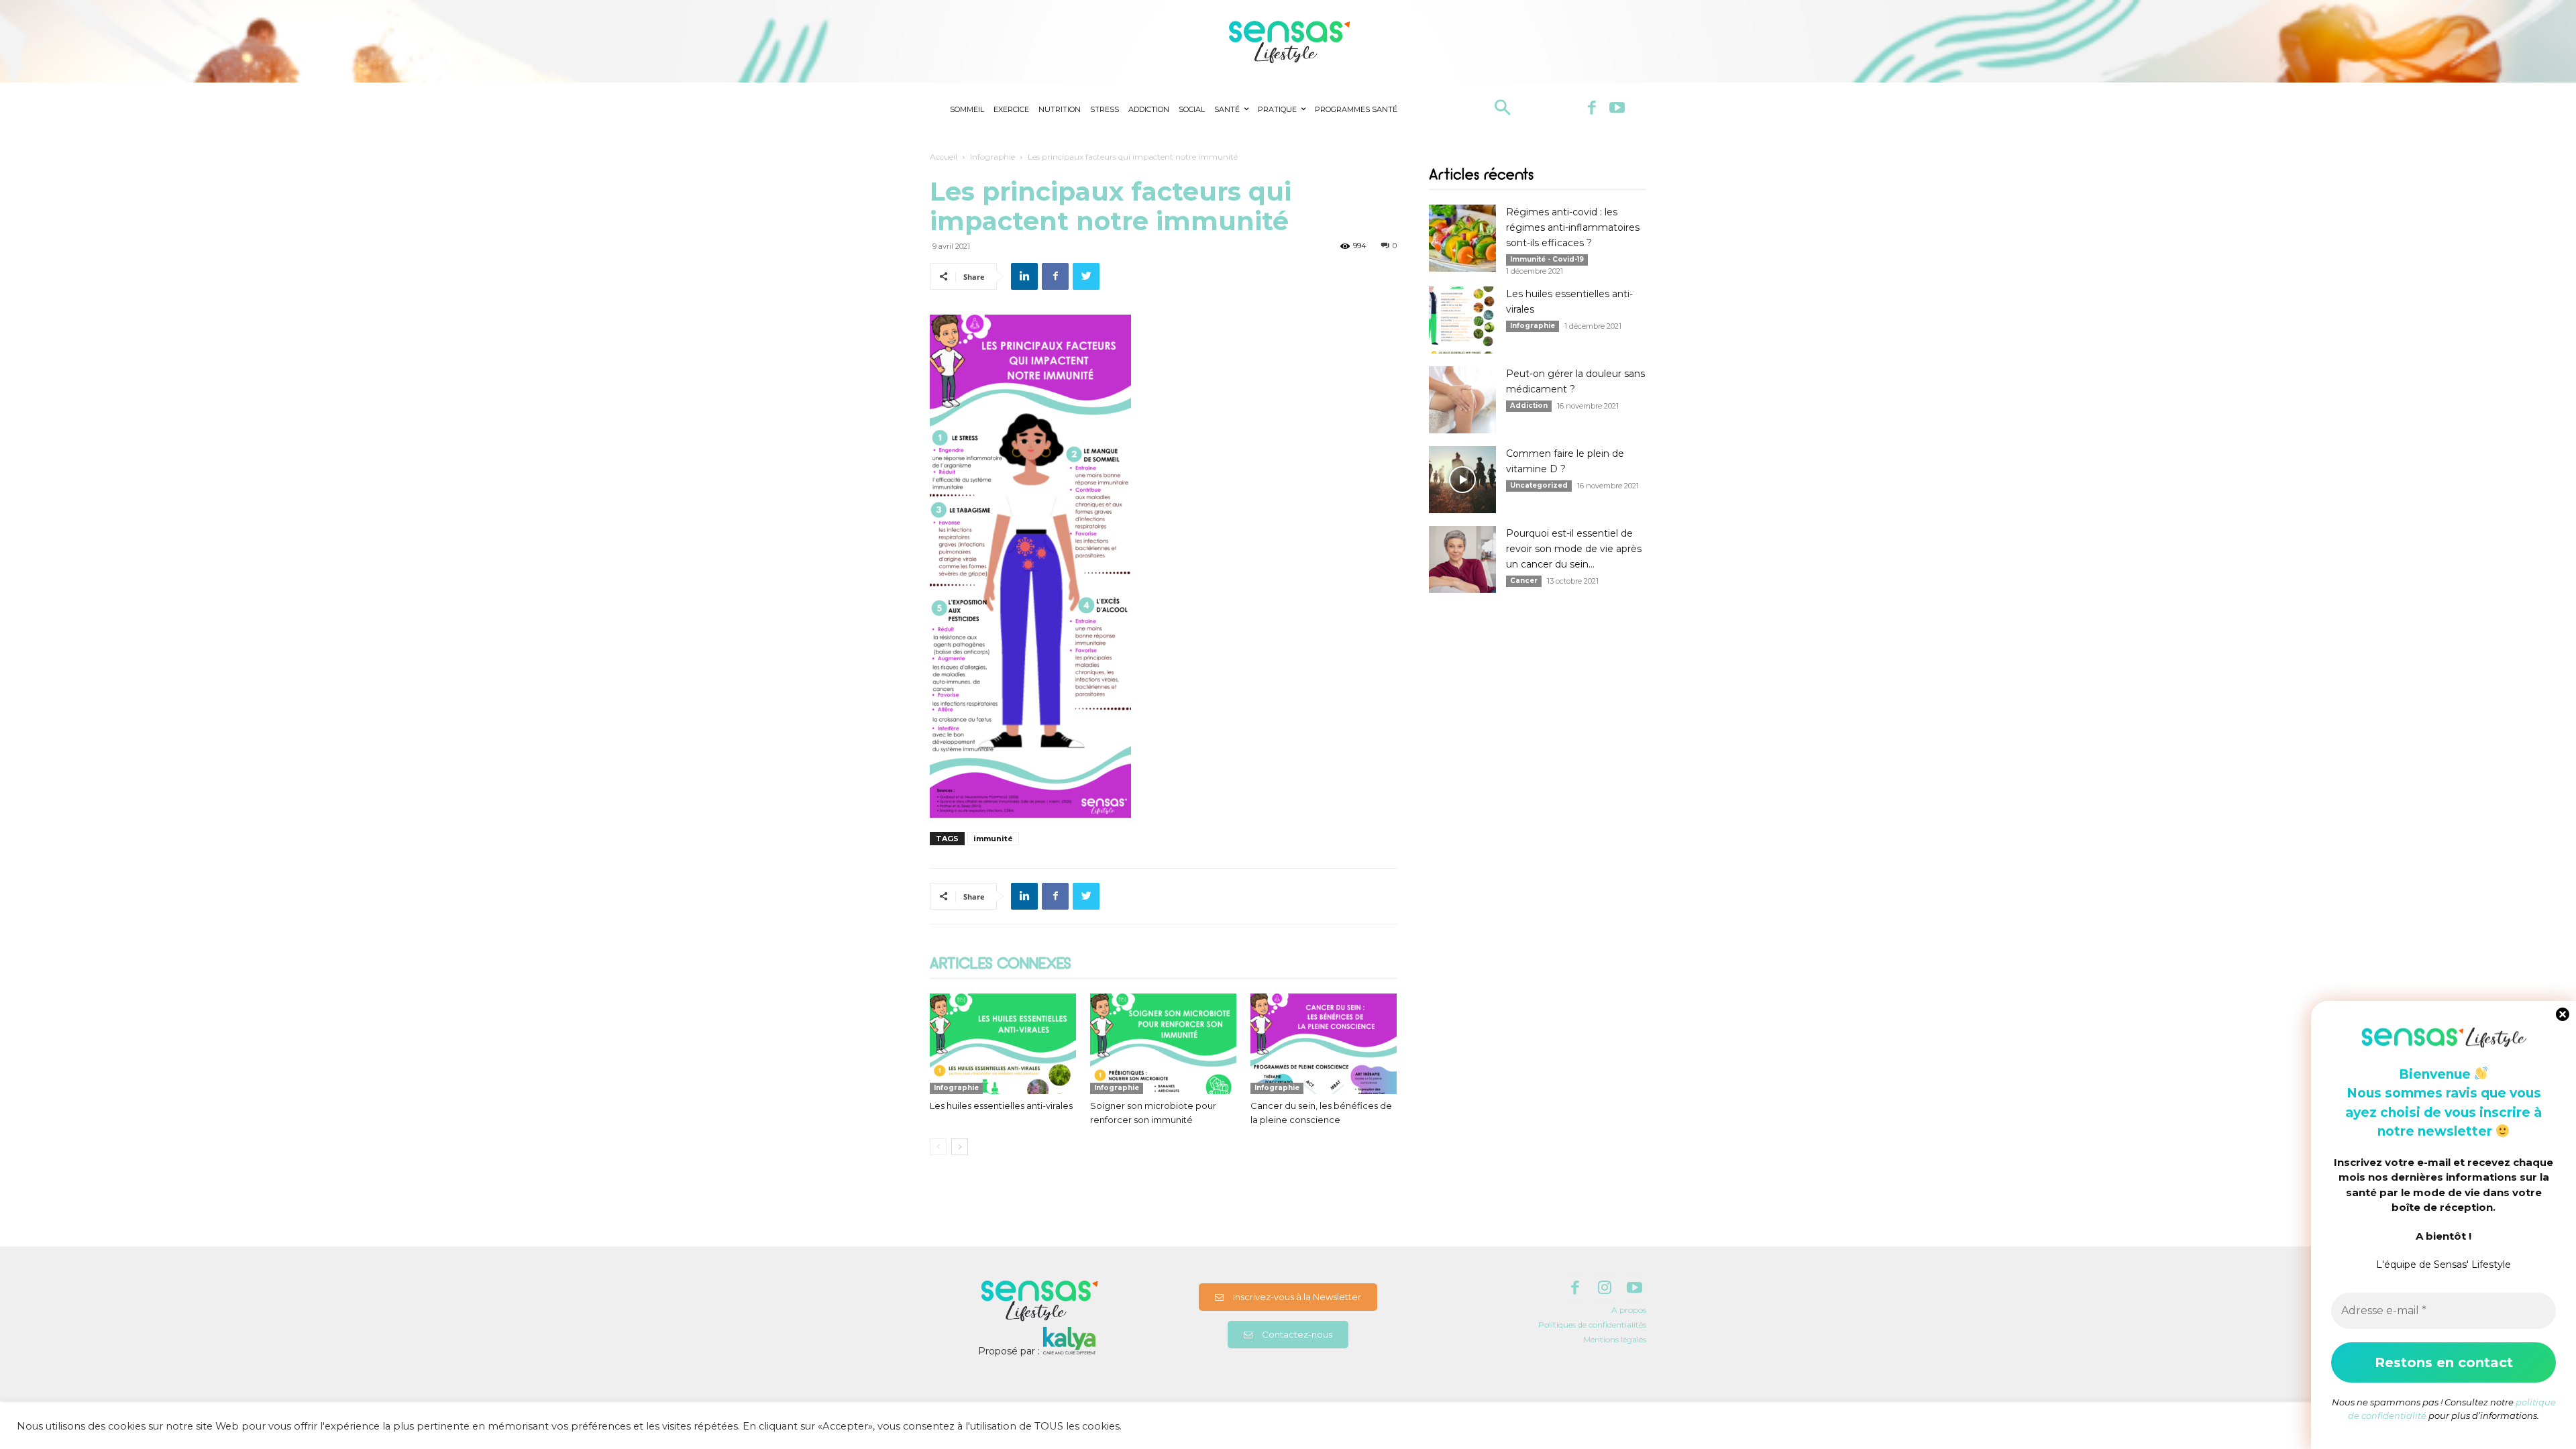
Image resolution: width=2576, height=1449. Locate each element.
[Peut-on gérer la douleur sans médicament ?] (1462, 400)
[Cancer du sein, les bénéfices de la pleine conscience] (1324, 1044)
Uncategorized (1539, 485)
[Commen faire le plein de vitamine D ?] (1462, 480)
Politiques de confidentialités (1592, 1325)
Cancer (1524, 581)
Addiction (1529, 406)
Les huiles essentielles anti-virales (1001, 1106)
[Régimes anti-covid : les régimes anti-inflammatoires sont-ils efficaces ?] (1462, 238)
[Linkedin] (1024, 276)
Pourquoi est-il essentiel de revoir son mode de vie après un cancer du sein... (1574, 549)
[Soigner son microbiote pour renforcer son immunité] (1163, 1044)
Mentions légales (1615, 1339)
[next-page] (960, 1147)
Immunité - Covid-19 (1547, 259)
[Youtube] (1617, 109)
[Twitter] (1086, 276)
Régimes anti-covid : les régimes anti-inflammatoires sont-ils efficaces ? (1573, 227)
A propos (1629, 1310)
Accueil (944, 157)
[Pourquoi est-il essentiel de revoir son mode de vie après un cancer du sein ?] (1462, 559)
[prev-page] (938, 1147)
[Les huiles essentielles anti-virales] (1003, 1044)
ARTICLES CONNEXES (1000, 965)
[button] (1502, 109)
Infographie (992, 157)
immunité (993, 839)
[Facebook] (1592, 109)
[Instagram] (1605, 1288)
